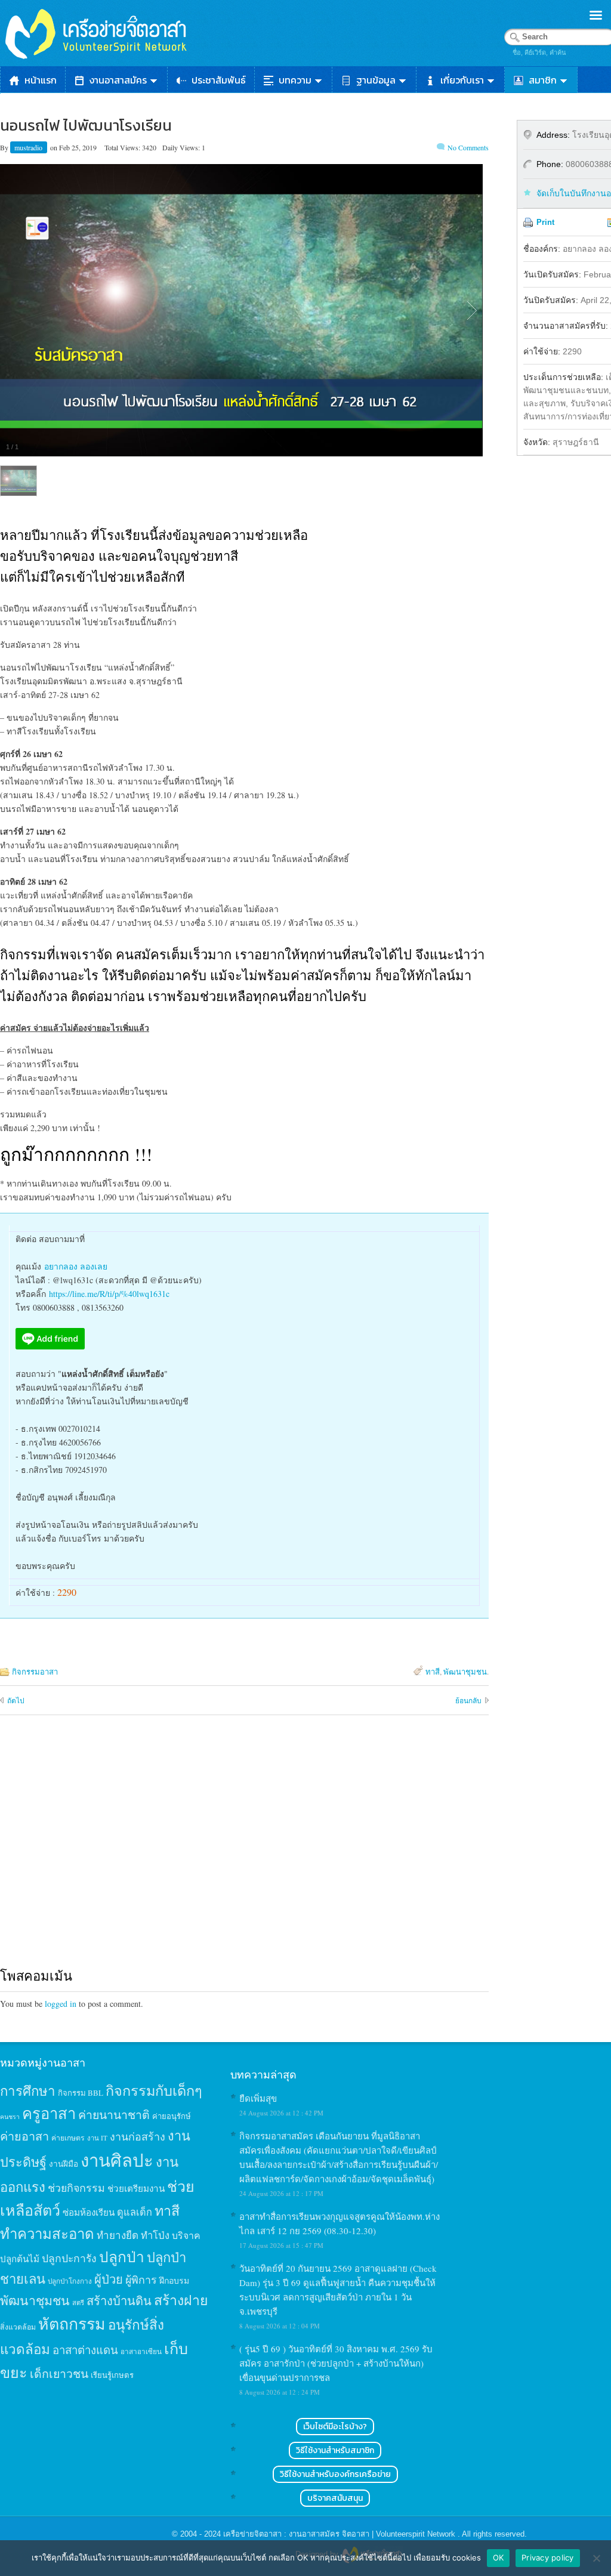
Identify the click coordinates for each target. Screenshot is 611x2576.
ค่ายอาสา (24, 2136)
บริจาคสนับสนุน (335, 2498)
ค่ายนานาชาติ (114, 2114)
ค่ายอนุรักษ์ (172, 2116)
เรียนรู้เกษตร (112, 2375)
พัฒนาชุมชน (465, 1672)
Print (545, 222)
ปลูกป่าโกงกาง (70, 2281)
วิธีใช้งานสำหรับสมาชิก (335, 2450)
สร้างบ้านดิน (119, 2301)
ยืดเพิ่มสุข (258, 2098)
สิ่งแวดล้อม (18, 2327)
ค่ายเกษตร (68, 2138)
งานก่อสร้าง (138, 2136)
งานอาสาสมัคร (118, 80)
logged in (61, 2004)
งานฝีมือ (64, 2164)
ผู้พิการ (141, 2280)
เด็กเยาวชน (59, 2373)
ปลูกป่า (122, 2257)
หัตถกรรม (72, 2323)
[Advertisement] (244, 1852)
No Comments (468, 147)
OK (499, 2558)
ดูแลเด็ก (135, 2212)
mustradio (29, 147)
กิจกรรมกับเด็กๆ (154, 2090)
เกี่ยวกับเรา (462, 80)
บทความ (295, 80)
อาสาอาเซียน (141, 2351)
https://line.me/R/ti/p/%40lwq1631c (109, 1294)
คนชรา (10, 2117)
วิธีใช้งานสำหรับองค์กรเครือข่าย (335, 2474)
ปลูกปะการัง (69, 2258)
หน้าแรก (41, 80)
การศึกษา (28, 2090)
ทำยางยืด (118, 2235)
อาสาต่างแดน (85, 2350)
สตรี (78, 2302)
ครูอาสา (49, 2113)
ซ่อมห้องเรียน (89, 2212)
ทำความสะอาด (47, 2234)
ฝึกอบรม (174, 2280)
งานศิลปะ (117, 2160)
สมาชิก (543, 80)
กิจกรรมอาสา (35, 1672)
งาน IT (97, 2138)
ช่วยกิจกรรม (76, 2188)
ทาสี (433, 1672)
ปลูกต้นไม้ (20, 2259)
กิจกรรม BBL (81, 2093)
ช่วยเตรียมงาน (136, 2188)
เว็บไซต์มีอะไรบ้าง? (335, 2427)
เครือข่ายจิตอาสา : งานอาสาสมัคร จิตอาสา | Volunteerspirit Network (340, 2534)
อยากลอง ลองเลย (76, 1266)
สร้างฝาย (181, 2300)
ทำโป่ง (155, 2235)
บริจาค (186, 2235)
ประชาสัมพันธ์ (219, 80)
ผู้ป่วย (109, 2279)
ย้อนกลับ (468, 1700)
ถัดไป (16, 1700)
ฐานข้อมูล (376, 80)
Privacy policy (548, 2558)
